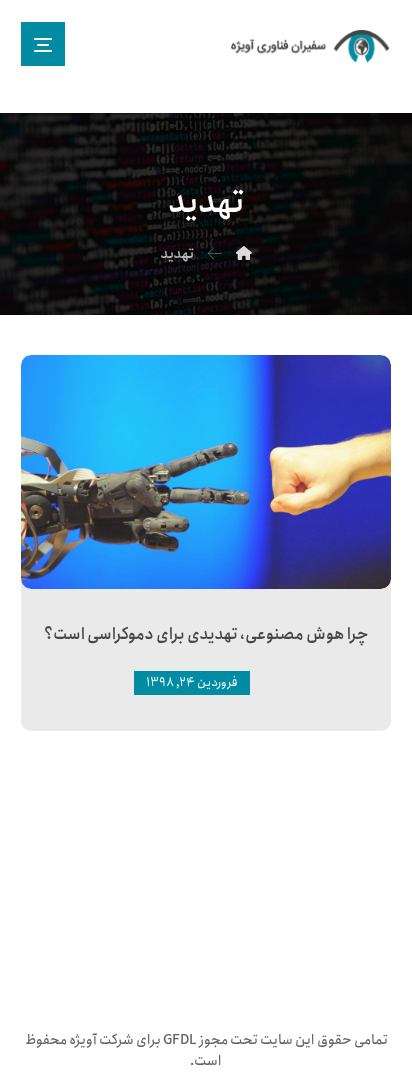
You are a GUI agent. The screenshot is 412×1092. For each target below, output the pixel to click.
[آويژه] (244, 254)
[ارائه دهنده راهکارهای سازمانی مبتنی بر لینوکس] (311, 46)
